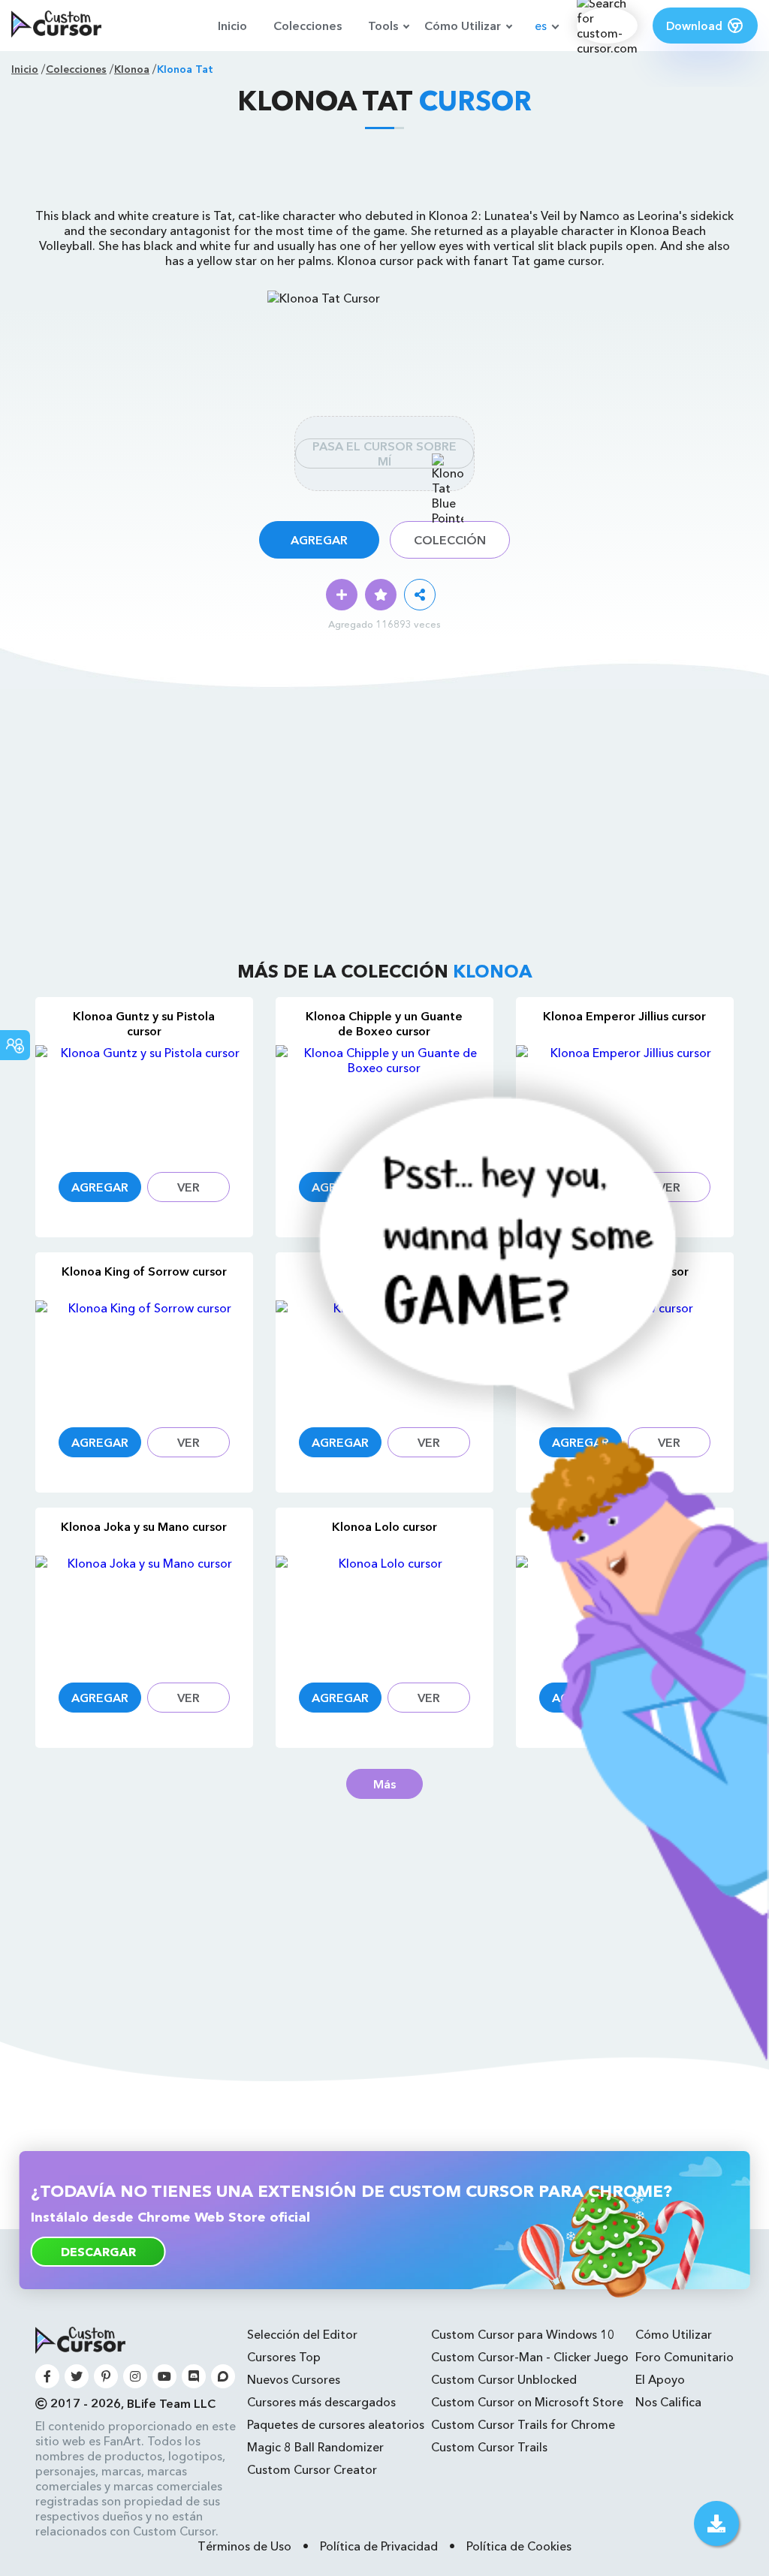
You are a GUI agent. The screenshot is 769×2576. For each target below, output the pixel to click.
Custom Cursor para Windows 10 (523, 2334)
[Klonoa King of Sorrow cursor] (144, 1355)
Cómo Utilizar (463, 26)
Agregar (319, 540)
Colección (450, 540)
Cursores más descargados (321, 2402)
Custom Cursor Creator (312, 2469)
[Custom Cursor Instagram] (135, 2376)
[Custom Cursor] (56, 26)
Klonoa (132, 69)
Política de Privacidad (379, 2546)
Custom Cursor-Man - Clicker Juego (530, 2357)
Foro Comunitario (685, 2357)
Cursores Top (284, 2357)
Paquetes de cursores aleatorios (336, 2424)
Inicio (232, 26)
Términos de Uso (244, 2546)
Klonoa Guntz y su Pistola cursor (144, 1023)
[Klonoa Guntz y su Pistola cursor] (144, 1100)
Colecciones (308, 26)
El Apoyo (660, 2379)
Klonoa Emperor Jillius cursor (624, 1016)
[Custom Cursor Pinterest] (106, 2376)
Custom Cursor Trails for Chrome (523, 2424)
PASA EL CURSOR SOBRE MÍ (384, 453)
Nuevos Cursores (294, 2379)
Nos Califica (668, 2402)
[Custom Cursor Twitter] (77, 2376)
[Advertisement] (384, 174)
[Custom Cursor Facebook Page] (47, 2376)
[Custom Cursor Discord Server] (194, 2376)
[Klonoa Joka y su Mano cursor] (144, 1610)
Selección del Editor (302, 2334)
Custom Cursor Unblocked (504, 2379)
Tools (383, 26)
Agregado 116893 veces (384, 624)
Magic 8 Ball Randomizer (315, 2447)
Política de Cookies (519, 2546)
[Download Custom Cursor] (716, 2523)
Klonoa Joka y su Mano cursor (144, 1526)
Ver (188, 1187)
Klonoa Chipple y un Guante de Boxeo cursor (384, 1023)
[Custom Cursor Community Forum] (223, 2376)
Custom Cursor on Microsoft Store (527, 2402)
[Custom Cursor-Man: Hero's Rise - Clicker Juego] (510, 2056)
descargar (98, 2252)
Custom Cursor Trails (489, 2447)
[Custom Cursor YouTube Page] (164, 2376)
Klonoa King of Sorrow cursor (144, 1271)
